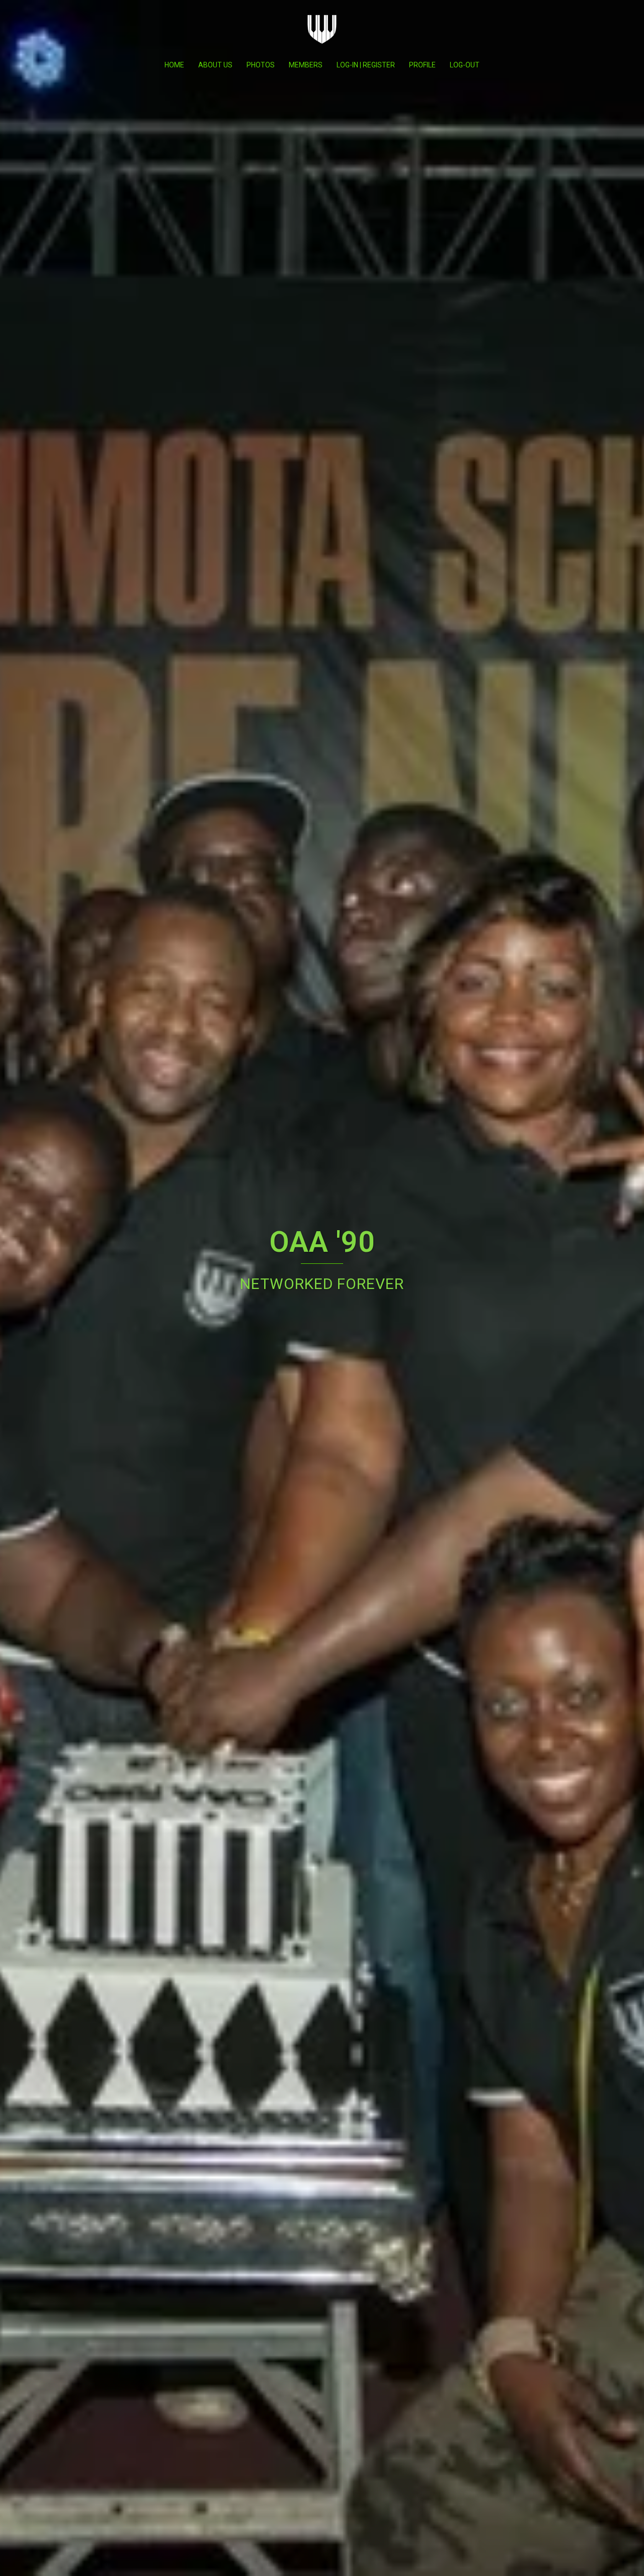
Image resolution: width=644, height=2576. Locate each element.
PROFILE (422, 65)
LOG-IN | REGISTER (366, 65)
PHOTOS (261, 65)
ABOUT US (215, 65)
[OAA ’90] (322, 30)
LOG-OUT (465, 65)
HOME (174, 65)
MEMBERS (306, 65)
